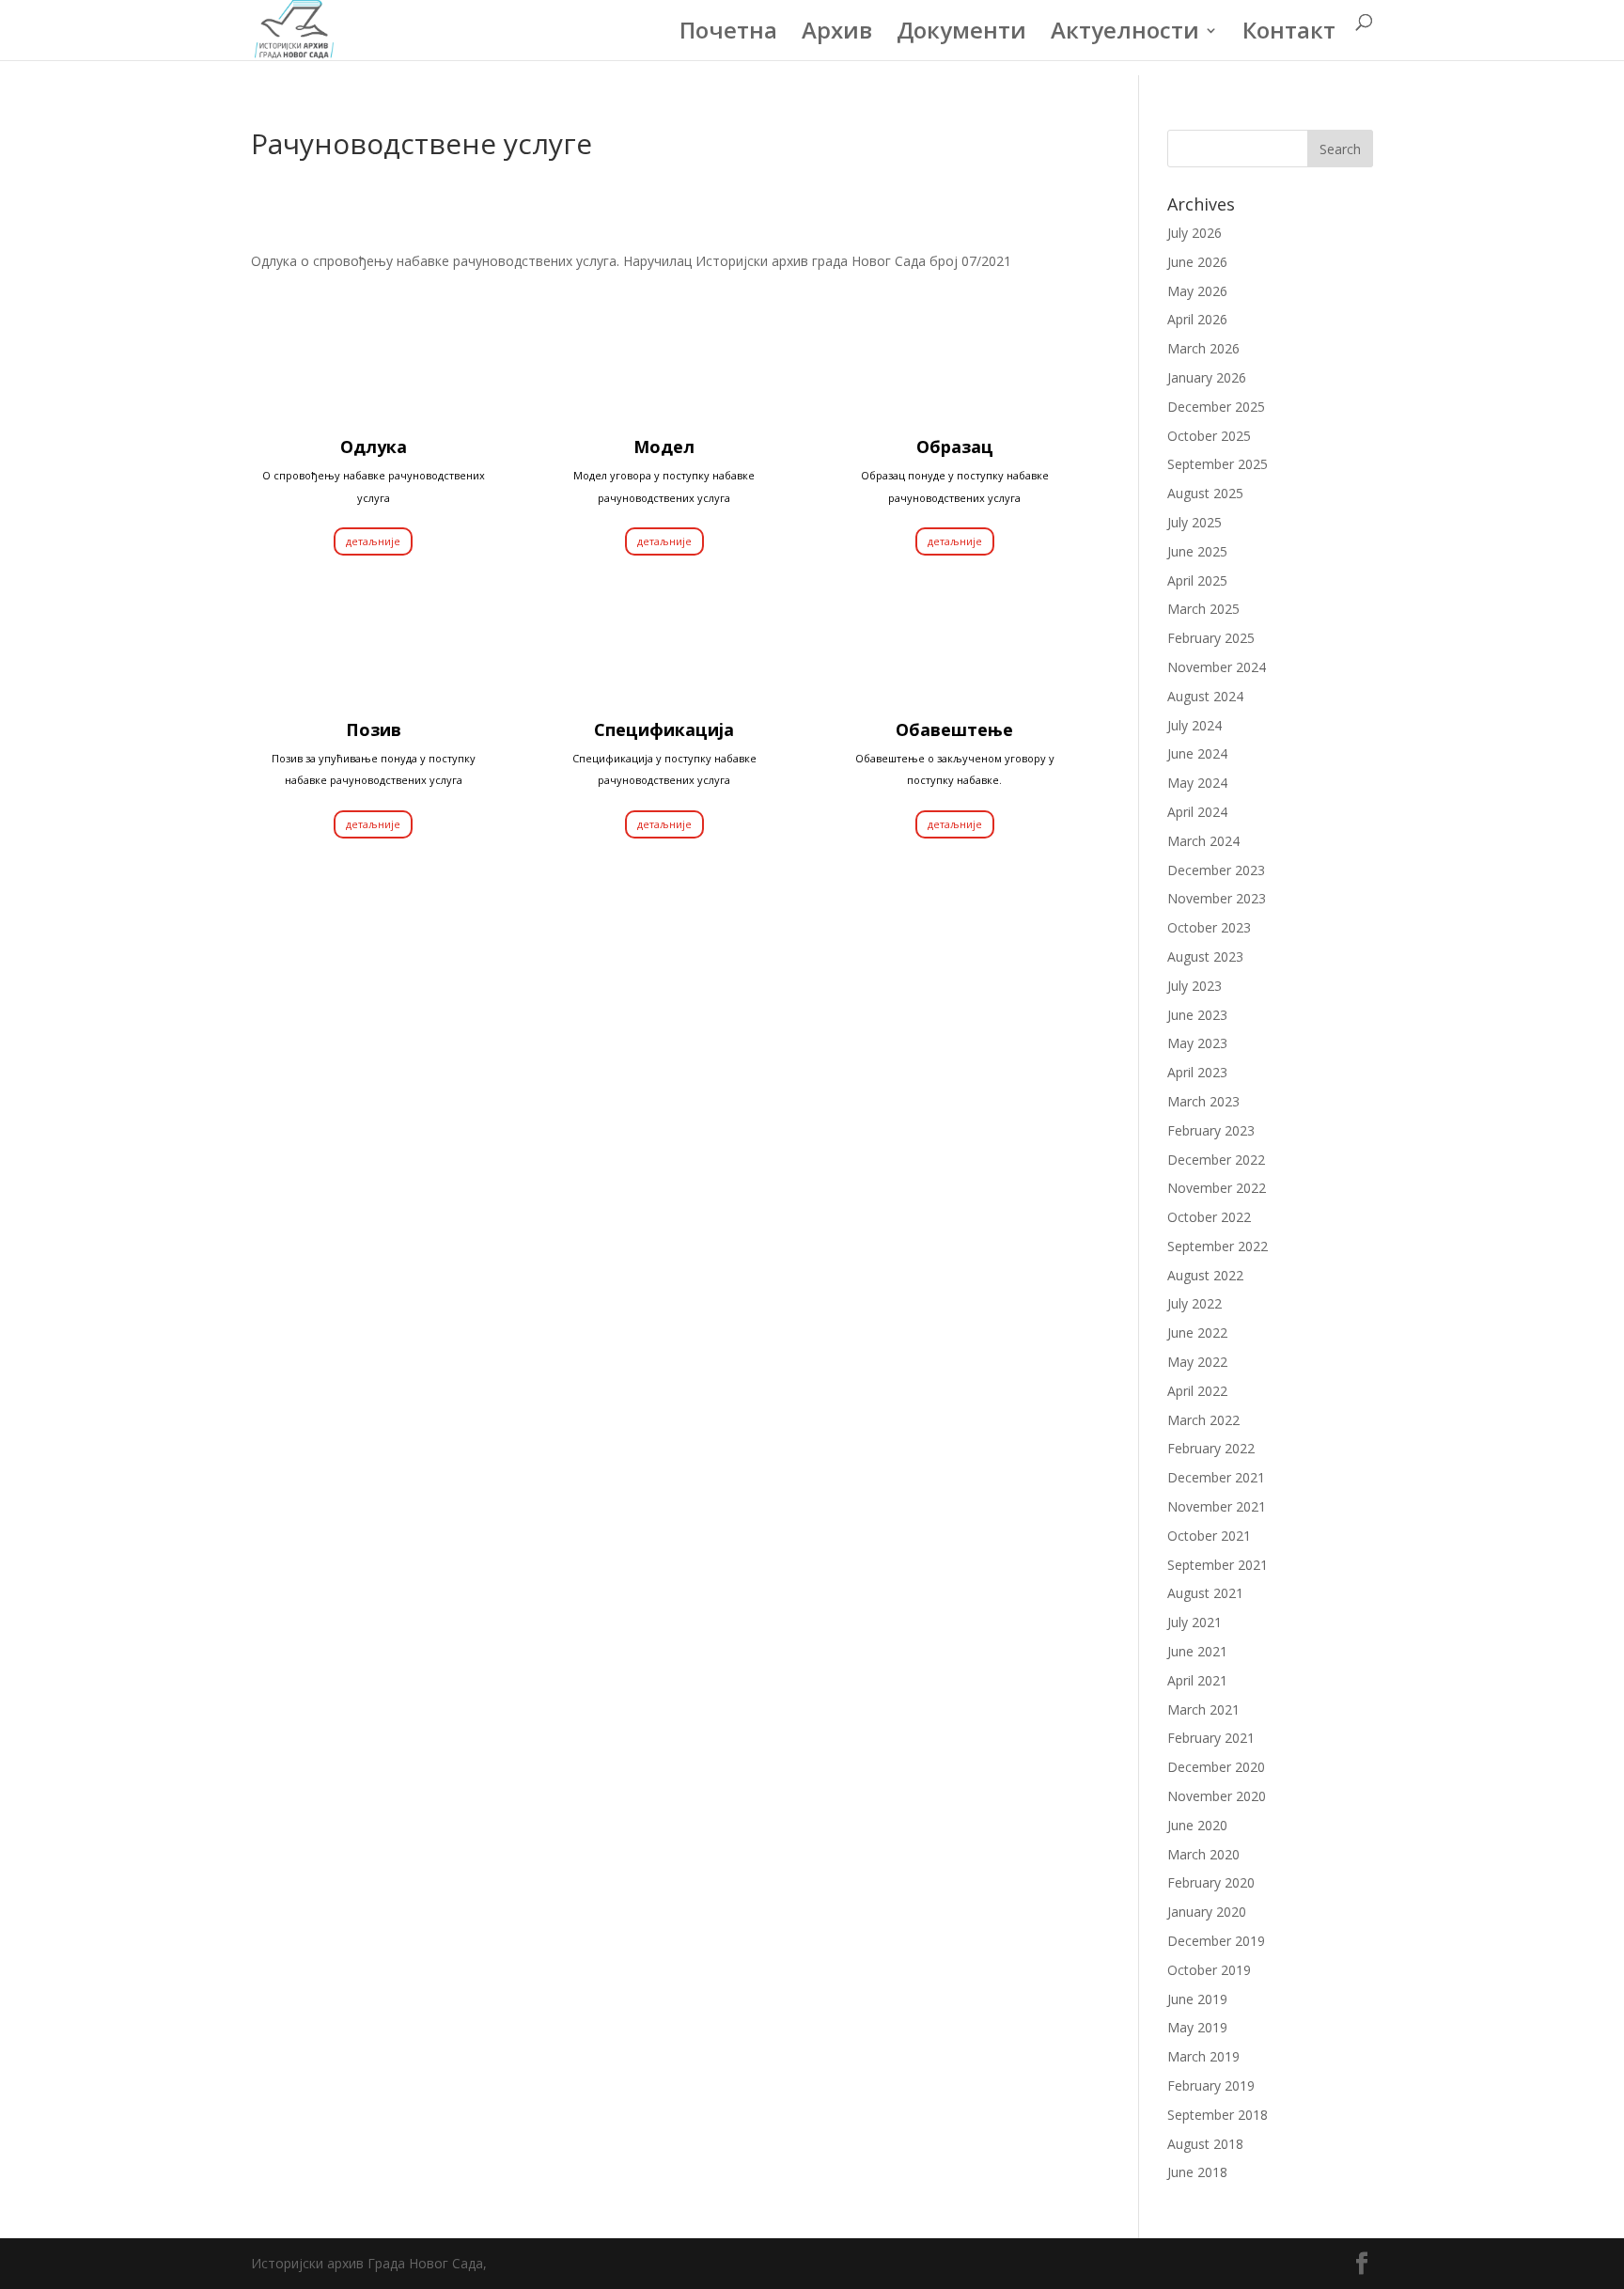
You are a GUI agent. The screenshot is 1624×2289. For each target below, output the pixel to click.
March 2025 (1203, 609)
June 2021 (1197, 1651)
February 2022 (1211, 1448)
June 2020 (1197, 1825)
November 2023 (1217, 898)
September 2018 (1218, 2115)
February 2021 (1211, 1738)
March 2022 (1203, 1420)
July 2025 (1195, 522)
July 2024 (1195, 725)
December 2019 (1216, 1941)
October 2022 (1209, 1217)
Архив (837, 34)
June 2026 (1197, 262)
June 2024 (1197, 753)
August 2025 (1205, 493)
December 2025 (1216, 407)
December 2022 (1216, 1160)
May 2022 (1197, 1362)
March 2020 (1203, 1854)
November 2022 (1217, 1188)
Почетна (728, 34)
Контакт (1289, 34)
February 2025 (1211, 638)
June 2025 (1197, 551)
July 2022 (1195, 1303)
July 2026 (1195, 233)
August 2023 (1205, 956)
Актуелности (1125, 34)
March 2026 (1203, 348)
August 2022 (1205, 1275)
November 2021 (1217, 1506)
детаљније (373, 541)
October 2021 (1209, 1536)
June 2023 (1197, 1015)
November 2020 (1217, 1796)
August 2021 (1205, 1593)
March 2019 (1203, 2056)
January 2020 (1207, 1912)
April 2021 (1197, 1680)
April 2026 (1197, 319)
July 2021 (1195, 1622)
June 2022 (1197, 1333)
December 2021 (1216, 1477)
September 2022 (1218, 1246)
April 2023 (1197, 1072)
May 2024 (1197, 783)
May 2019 (1197, 2027)
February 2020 (1211, 1882)
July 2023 (1195, 986)
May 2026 (1197, 291)
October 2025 (1209, 436)
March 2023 (1203, 1101)
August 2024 (1205, 696)
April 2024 (1197, 812)
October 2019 (1209, 1970)
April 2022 (1197, 1391)
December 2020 (1216, 1767)
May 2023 (1197, 1043)
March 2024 (1203, 841)
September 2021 (1218, 1565)
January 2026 (1207, 377)
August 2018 (1205, 2144)
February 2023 (1211, 1130)
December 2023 (1216, 870)
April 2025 (1197, 580)
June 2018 (1197, 2172)
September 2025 (1218, 464)
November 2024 (1217, 667)
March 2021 (1203, 1709)
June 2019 (1197, 1999)
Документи (961, 34)
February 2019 (1211, 2085)
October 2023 (1209, 927)
